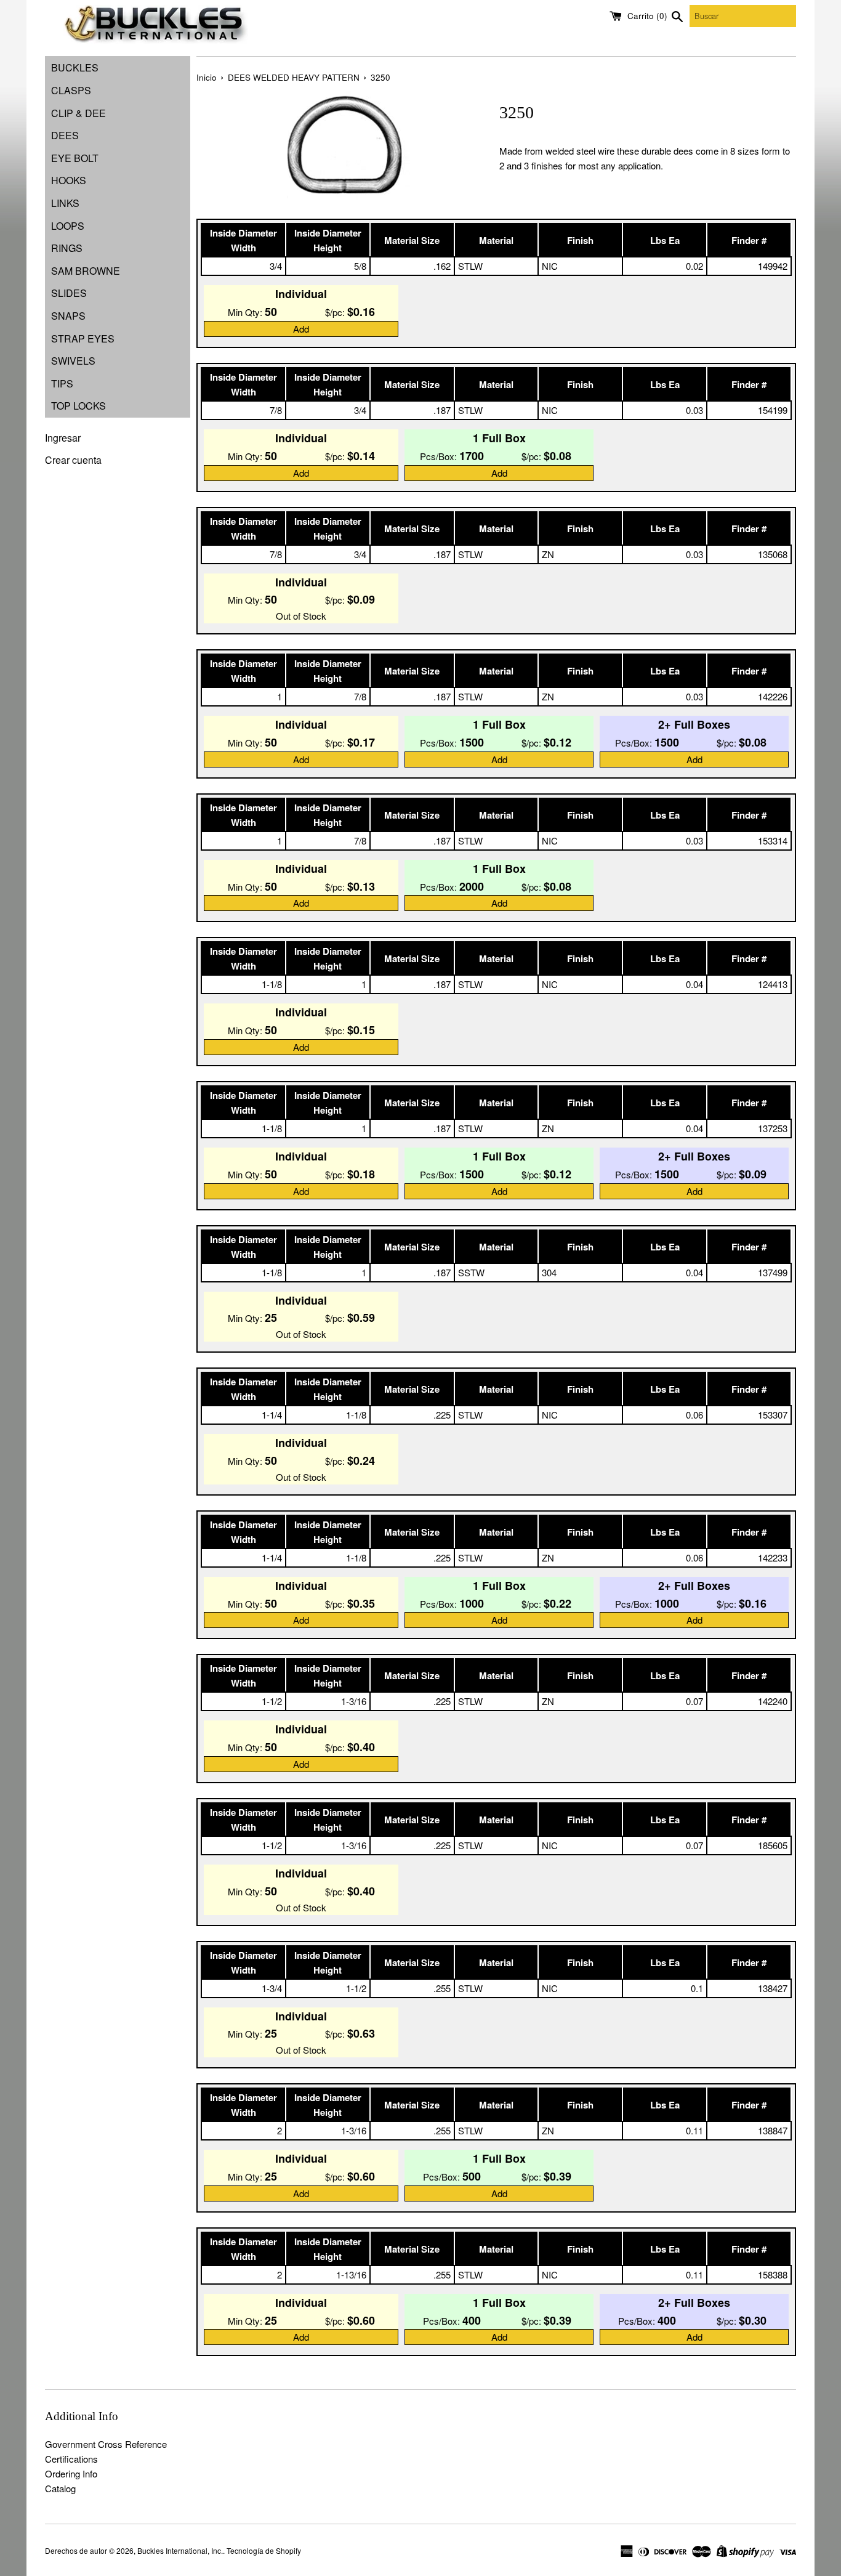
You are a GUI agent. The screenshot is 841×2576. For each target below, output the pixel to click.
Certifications (71, 2459)
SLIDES (69, 293)
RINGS (67, 248)
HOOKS (69, 180)
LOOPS (68, 226)
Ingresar (63, 438)
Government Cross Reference (106, 2444)
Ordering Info (71, 2473)
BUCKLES (75, 67)
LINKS (65, 203)
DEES (65, 135)
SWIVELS (73, 361)
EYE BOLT (75, 158)
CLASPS (71, 90)
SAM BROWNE (86, 271)
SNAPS (68, 316)
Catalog (60, 2488)
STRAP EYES (83, 338)
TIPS (62, 383)
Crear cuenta (73, 460)
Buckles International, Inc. (180, 2550)
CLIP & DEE (78, 113)
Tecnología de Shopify (264, 2550)
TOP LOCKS (78, 406)
